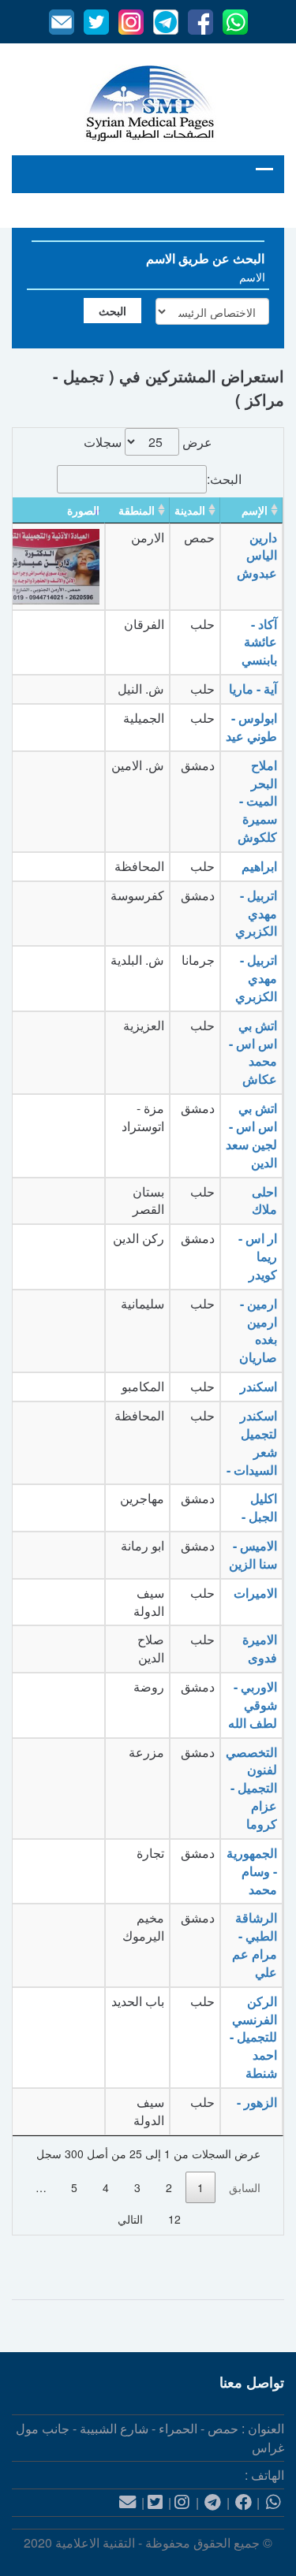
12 (174, 2219)
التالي (130, 2219)
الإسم (255, 510)
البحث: (224, 479)
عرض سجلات (148, 442)
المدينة (190, 510)
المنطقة (137, 510)
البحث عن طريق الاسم (205, 258)
